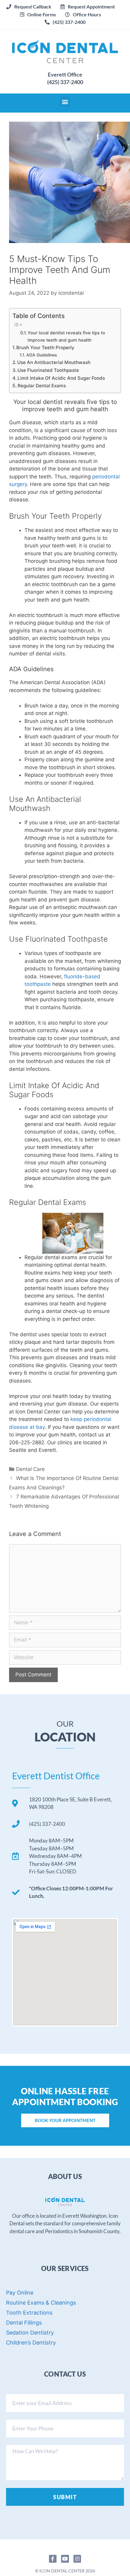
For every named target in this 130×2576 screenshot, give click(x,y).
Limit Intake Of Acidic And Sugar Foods (61, 378)
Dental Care (30, 1469)
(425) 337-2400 (65, 82)
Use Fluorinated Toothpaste (48, 370)
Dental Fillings (24, 2323)
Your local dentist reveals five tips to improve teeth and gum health (66, 336)
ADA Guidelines (42, 355)
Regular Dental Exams (42, 386)
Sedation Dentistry (30, 2333)
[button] (88, 7)
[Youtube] (65, 2559)
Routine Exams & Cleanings (41, 2303)
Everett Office (65, 74)
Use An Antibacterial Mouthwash (54, 362)
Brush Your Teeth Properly (45, 348)
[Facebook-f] (53, 2559)
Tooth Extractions (29, 2313)
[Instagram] (77, 2559)
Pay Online (20, 2293)
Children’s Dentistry (31, 2343)
